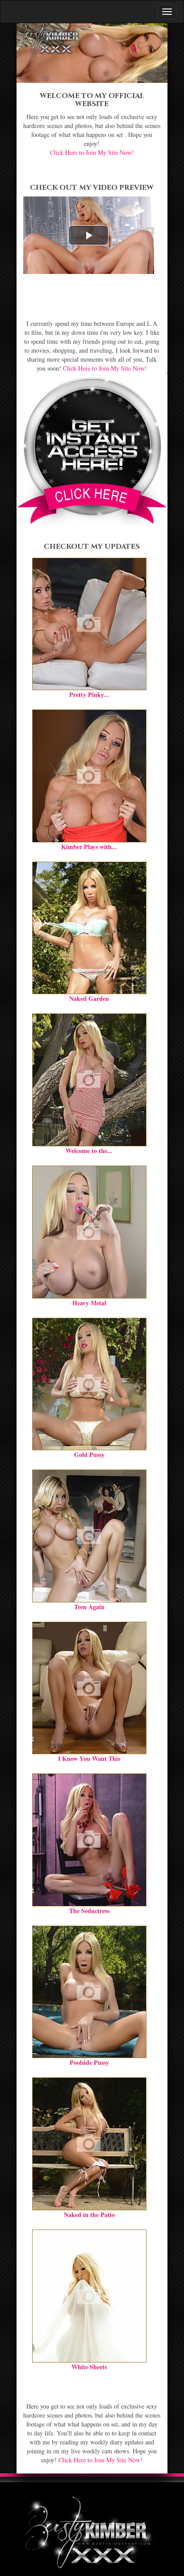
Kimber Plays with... (89, 847)
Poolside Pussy (89, 2062)
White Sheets (89, 2367)
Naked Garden (89, 998)
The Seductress (89, 1911)
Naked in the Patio (89, 2215)
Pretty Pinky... (89, 694)
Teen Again (89, 1607)
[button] (88, 235)
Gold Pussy (89, 1455)
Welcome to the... (89, 1151)
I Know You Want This (89, 1758)
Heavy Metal (89, 1303)
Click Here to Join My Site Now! (92, 152)
